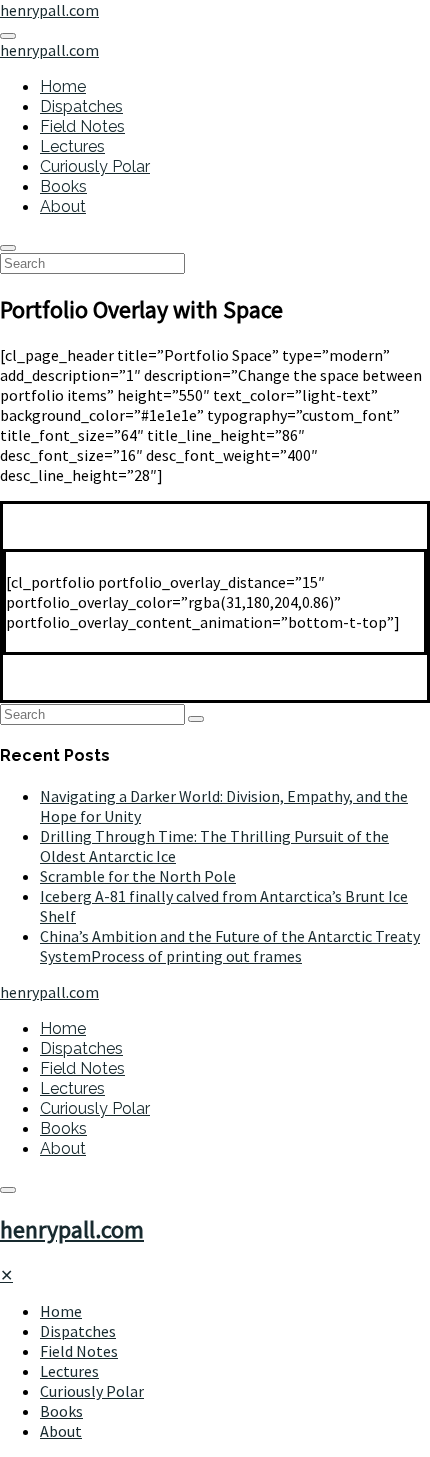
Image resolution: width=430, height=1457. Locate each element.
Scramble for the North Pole (138, 876)
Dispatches (81, 106)
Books (63, 186)
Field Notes (82, 126)
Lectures (72, 146)
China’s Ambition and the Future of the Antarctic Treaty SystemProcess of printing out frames (230, 946)
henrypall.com (72, 1229)
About (63, 206)
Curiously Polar (95, 166)
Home (63, 86)
